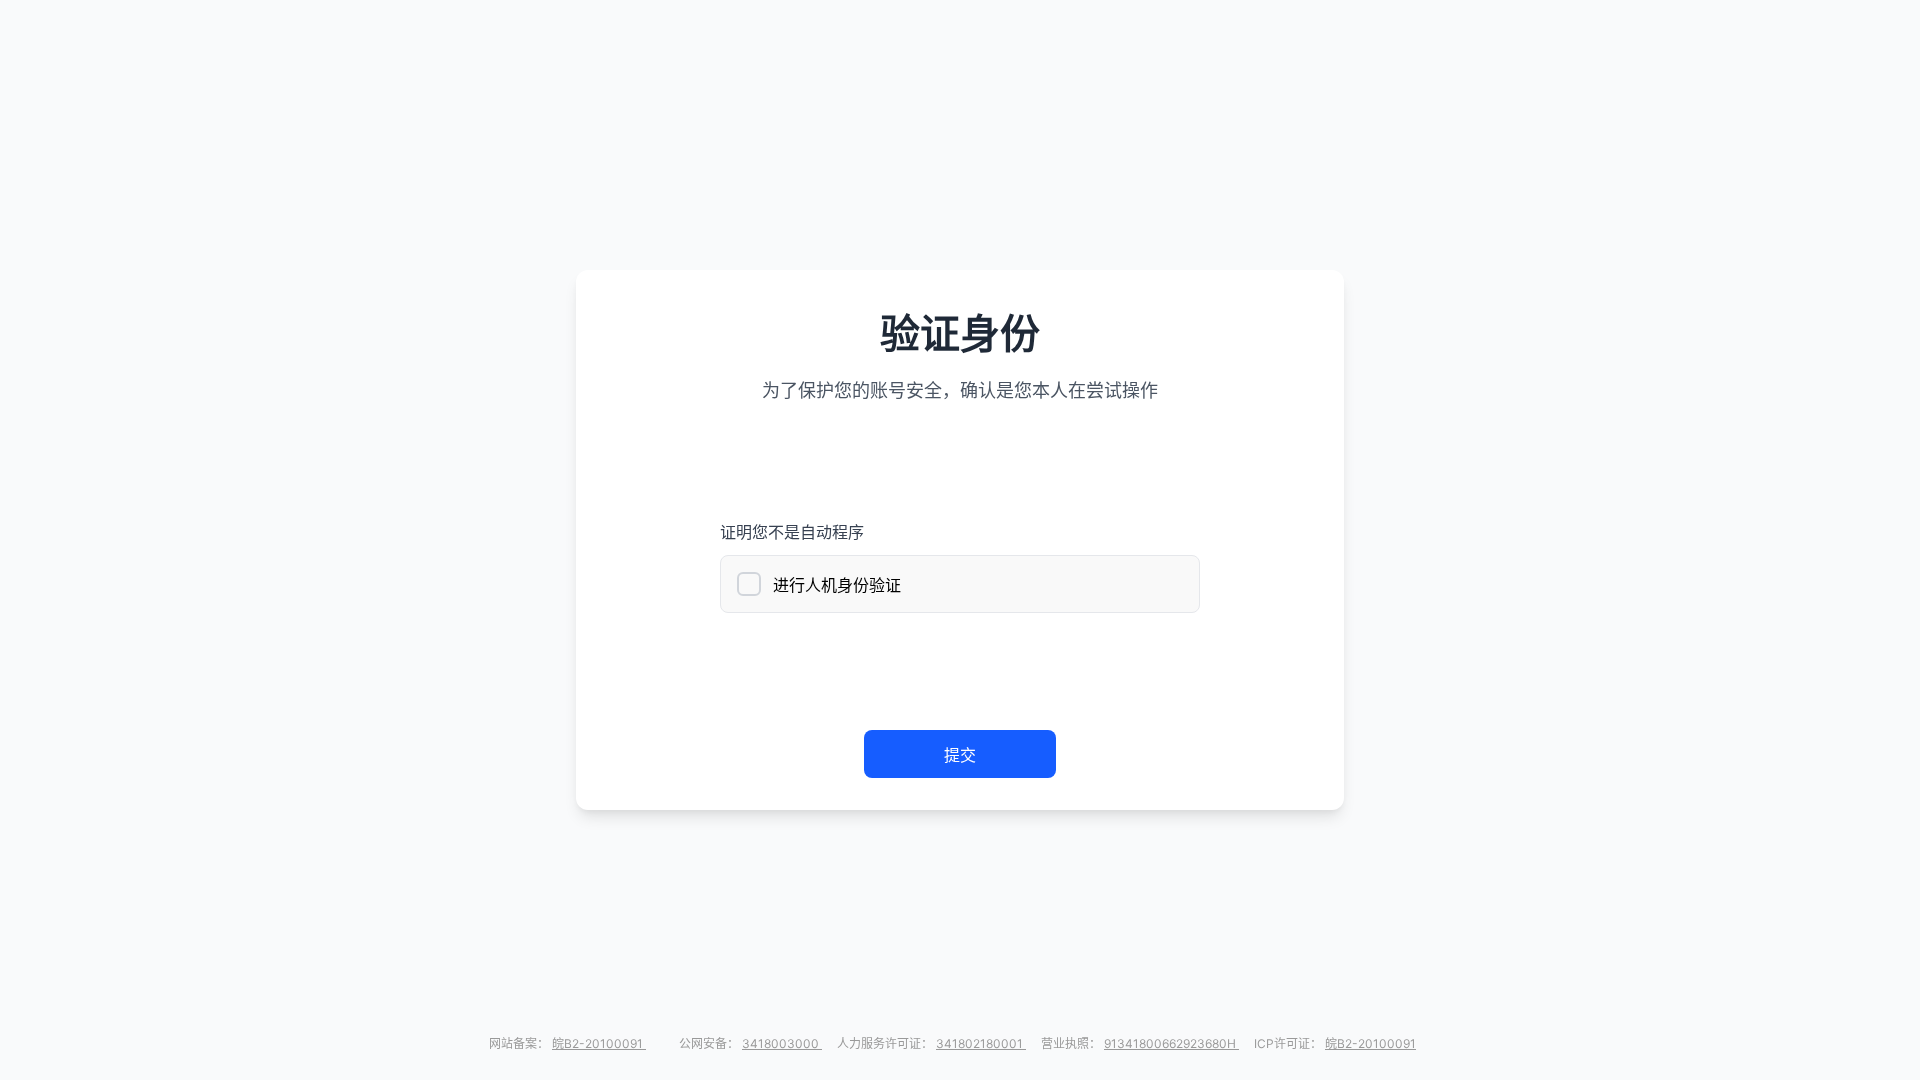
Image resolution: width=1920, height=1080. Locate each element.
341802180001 (981, 1043)
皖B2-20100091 (599, 1043)
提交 (960, 755)
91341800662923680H (1171, 1043)
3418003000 (782, 1043)
